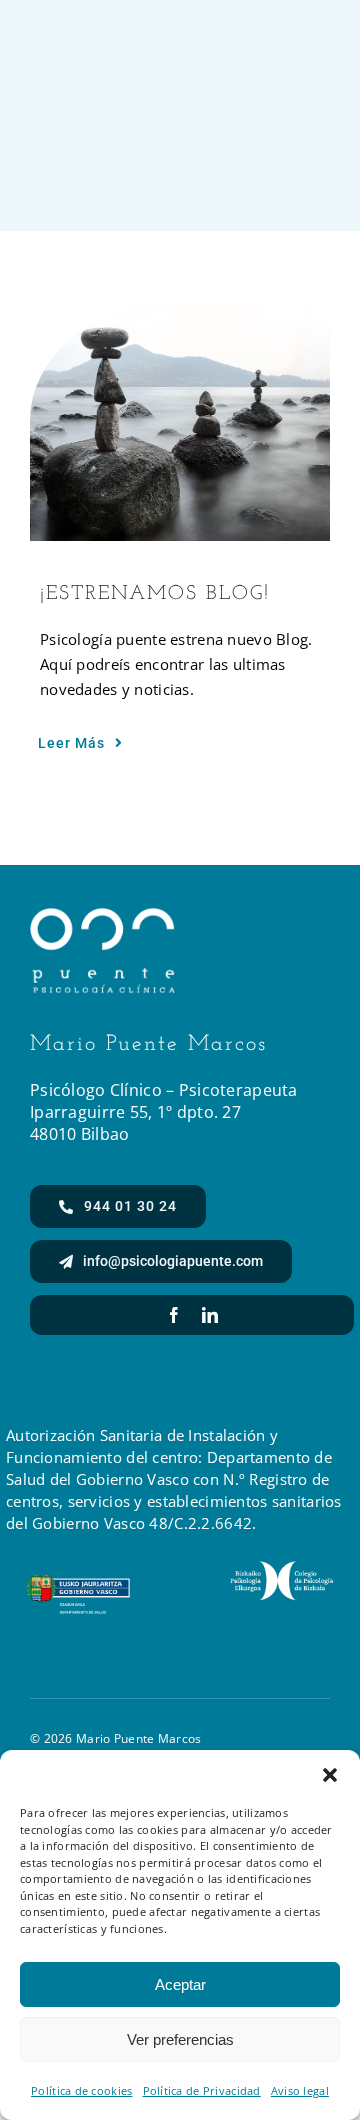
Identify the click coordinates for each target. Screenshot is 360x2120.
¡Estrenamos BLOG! (155, 594)
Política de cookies (81, 2090)
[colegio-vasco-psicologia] (282, 1570)
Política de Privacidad (202, 2090)
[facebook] (174, 1315)
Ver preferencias (180, 2039)
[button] (330, 1775)
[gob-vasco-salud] (78, 1583)
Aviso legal (300, 2090)
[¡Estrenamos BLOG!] (180, 421)
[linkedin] (210, 1315)
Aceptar (180, 1984)
